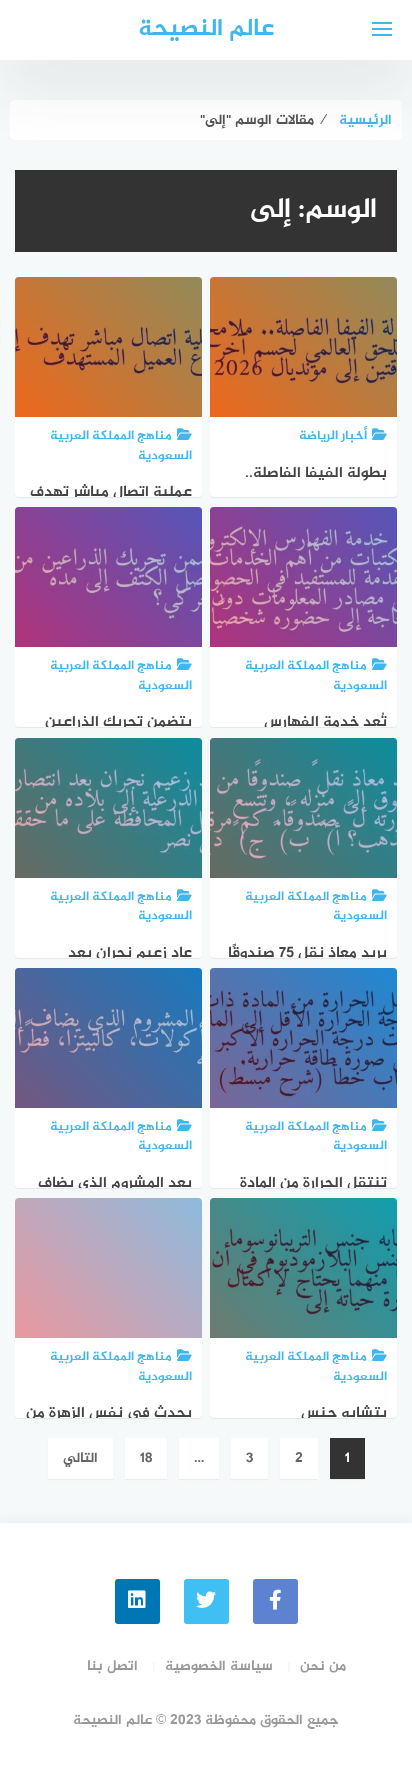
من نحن (323, 1666)
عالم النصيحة (206, 29)
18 (146, 1458)
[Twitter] (206, 1601)
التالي (80, 1458)
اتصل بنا (112, 1666)
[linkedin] (137, 1601)
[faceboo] (275, 1601)
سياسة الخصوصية (219, 1666)
